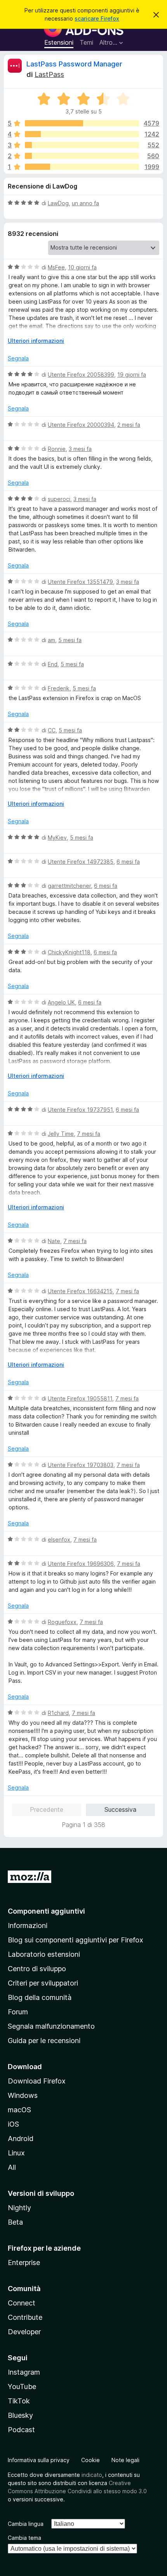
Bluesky (20, 2415)
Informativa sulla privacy (39, 2460)
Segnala (18, 358)
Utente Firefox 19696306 (81, 1564)
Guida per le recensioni (44, 2041)
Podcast (21, 2430)
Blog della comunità (40, 1997)
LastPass (49, 74)
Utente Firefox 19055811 (80, 1398)
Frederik (59, 688)
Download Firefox (37, 2081)
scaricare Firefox (97, 18)
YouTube (22, 2387)
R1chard (58, 1713)
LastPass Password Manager (74, 64)
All (12, 2167)
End (53, 664)
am (51, 640)
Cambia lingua (26, 2524)
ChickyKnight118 (69, 952)
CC (52, 730)
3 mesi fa (80, 449)
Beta (15, 2222)
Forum (18, 2012)
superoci (59, 499)
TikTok (19, 2401)
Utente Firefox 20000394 (81, 425)
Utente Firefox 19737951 (80, 1110)
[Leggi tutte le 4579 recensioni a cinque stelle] (82, 123)
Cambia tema (24, 2538)
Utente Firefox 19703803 (81, 1465)
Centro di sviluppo (37, 1969)
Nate (54, 1241)
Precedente (47, 1809)
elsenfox (59, 1539)
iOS (13, 2124)
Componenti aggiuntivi (46, 1911)
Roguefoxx (62, 1622)
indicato (92, 2475)
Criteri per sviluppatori (43, 1983)
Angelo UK (61, 1002)
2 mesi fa (129, 425)
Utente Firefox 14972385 (81, 862)
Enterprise (24, 2263)
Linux (16, 2153)
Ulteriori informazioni (36, 341)
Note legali (125, 2460)
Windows (23, 2095)
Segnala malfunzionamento (51, 2026)
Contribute (25, 2317)
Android (21, 2139)
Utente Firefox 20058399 (81, 375)
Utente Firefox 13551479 (80, 582)
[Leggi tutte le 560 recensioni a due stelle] (82, 156)
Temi (86, 42)
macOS (19, 2110)
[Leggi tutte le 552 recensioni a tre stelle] (82, 145)
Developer (24, 2332)
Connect (22, 2303)
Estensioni (59, 42)
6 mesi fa (128, 862)
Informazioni (28, 1925)
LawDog (58, 203)
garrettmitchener (69, 886)
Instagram (24, 2372)
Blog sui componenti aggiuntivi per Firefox (76, 1940)
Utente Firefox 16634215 (80, 1291)
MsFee (56, 267)
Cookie (90, 2460)
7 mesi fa (89, 1134)
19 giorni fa (132, 375)
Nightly (19, 2208)
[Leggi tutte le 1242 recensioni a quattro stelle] (82, 134)
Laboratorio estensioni (44, 1954)
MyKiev (57, 837)
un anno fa (85, 203)
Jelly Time (61, 1134)
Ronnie (57, 449)
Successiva (120, 1809)
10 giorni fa (82, 267)
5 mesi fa (70, 640)
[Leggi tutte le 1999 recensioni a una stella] (82, 167)
